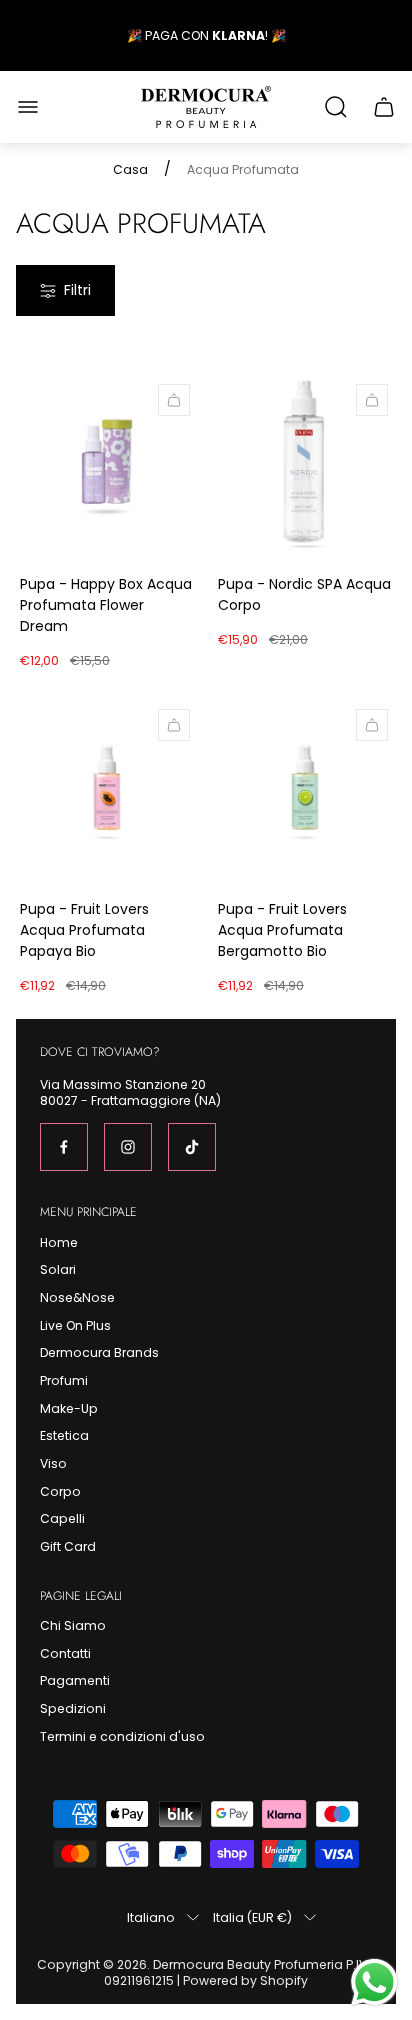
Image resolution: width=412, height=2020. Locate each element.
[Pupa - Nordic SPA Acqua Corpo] (305, 467)
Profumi (64, 1380)
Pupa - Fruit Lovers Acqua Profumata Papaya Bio (84, 930)
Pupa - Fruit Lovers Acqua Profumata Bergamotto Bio (282, 930)
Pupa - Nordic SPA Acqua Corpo (304, 594)
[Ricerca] (336, 107)
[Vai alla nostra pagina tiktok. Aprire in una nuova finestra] (192, 1147)
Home (59, 1242)
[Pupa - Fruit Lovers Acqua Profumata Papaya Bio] (107, 792)
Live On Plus (75, 1325)
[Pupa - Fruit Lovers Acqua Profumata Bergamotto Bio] (305, 792)
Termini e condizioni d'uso (122, 1736)
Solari (58, 1269)
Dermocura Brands (99, 1352)
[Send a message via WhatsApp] (374, 1982)
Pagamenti (75, 1680)
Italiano (151, 1917)
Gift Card (68, 1546)
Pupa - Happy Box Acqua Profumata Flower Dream (106, 605)
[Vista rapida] (174, 400)
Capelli (62, 1518)
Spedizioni (73, 1708)
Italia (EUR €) (252, 1917)
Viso (53, 1463)
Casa (130, 170)
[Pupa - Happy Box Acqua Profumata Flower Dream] (107, 467)
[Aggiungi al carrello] (372, 400)
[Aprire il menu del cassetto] (28, 107)
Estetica (64, 1435)
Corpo (60, 1491)
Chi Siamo (73, 1625)
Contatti (65, 1653)
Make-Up (69, 1408)
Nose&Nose (77, 1297)
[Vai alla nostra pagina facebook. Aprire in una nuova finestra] (64, 1147)
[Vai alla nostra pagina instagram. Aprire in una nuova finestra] (128, 1147)
